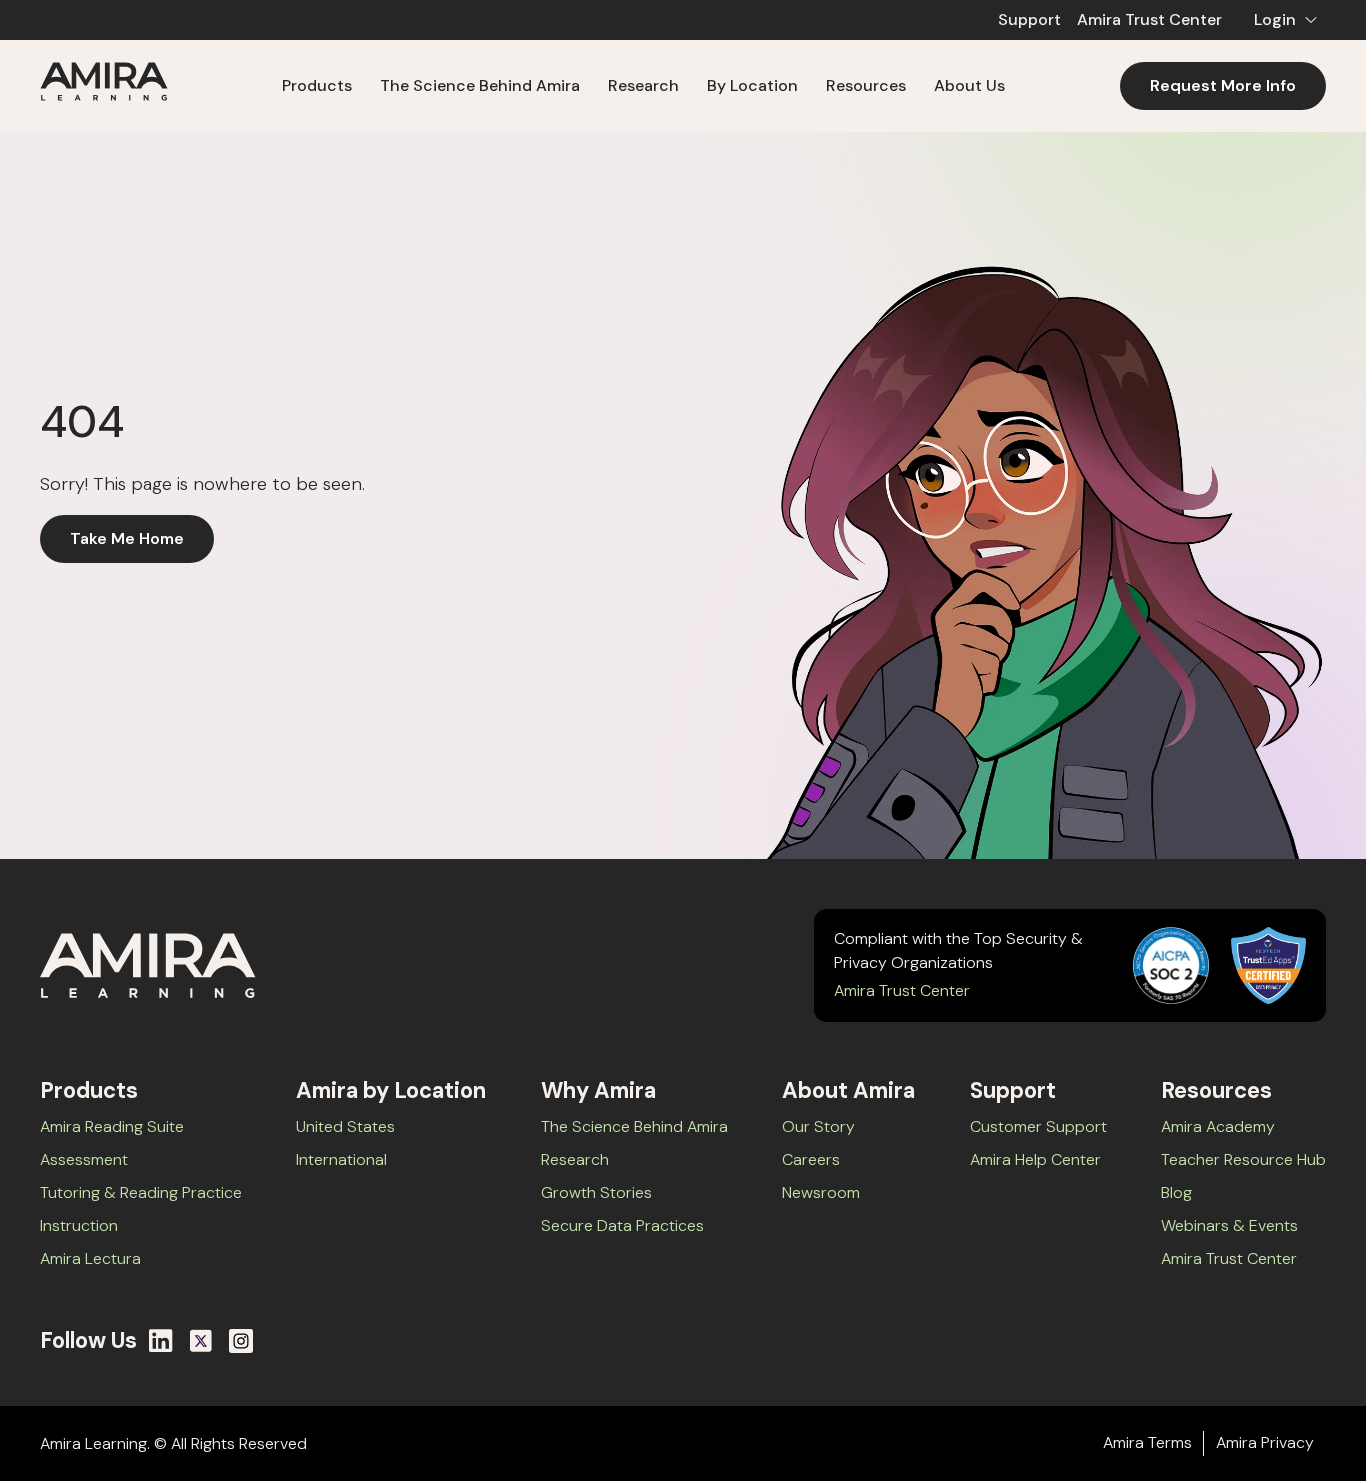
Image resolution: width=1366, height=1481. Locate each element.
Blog (1176, 1192)
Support (1029, 19)
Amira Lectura (90, 1258)
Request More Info (1223, 85)
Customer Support (1038, 1126)
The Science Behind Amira (480, 85)
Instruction (79, 1225)
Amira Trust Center (1149, 19)
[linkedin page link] (161, 1341)
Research (575, 1159)
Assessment (84, 1159)
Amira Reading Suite (112, 1126)
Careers (811, 1159)
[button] (1282, 20)
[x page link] (201, 1341)
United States (345, 1126)
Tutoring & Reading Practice (141, 1192)
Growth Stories (596, 1192)
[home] (104, 85)
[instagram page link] (241, 1341)
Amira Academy (1218, 1126)
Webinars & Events (1229, 1225)
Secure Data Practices (622, 1225)
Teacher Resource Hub (1243, 1159)
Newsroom (821, 1192)
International (341, 1159)
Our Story (818, 1126)
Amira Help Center (1035, 1159)
